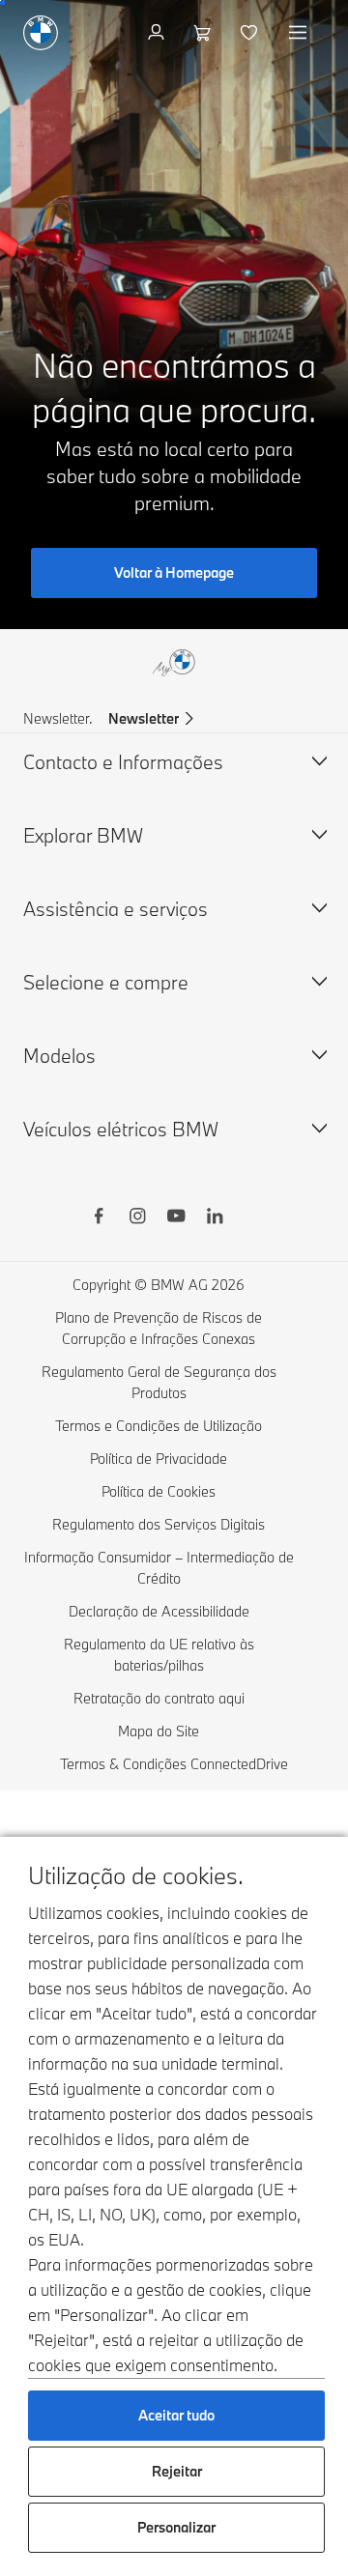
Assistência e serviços (116, 909)
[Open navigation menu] (300, 33)
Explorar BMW (83, 835)
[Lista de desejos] (251, 33)
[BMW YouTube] (176, 1218)
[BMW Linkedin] (215, 1218)
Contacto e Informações (123, 762)
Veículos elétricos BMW (121, 1129)
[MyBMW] (158, 33)
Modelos (59, 1056)
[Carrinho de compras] (204, 33)
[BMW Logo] (41, 33)
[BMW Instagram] (137, 1218)
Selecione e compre (106, 982)
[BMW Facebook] (99, 1218)
